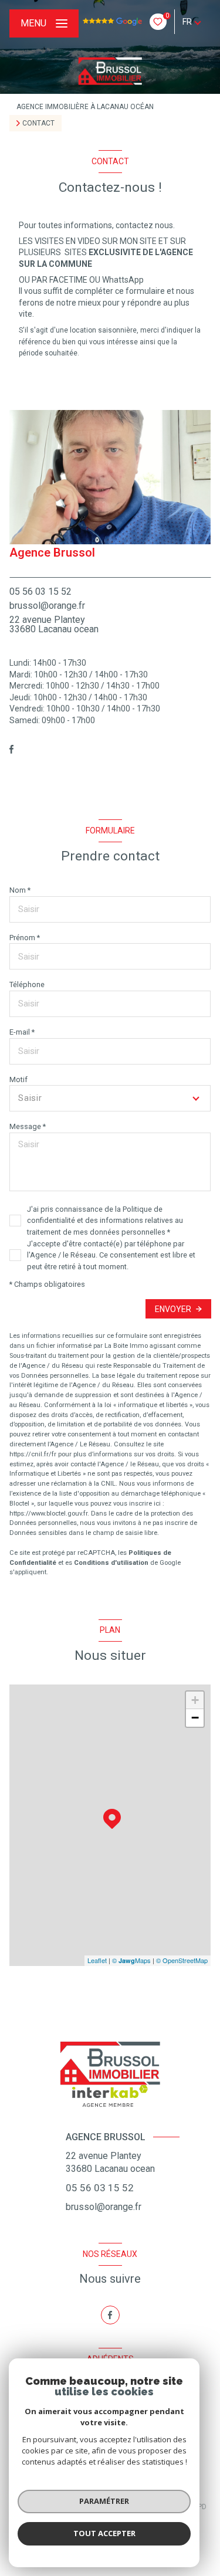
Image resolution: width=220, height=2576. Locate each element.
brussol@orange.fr (47, 606)
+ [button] (195, 1700)
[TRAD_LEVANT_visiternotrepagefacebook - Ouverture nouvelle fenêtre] (11, 749)
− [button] (195, 1718)
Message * (28, 1126)
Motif (18, 1079)
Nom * (20, 890)
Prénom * (25, 938)
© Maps (131, 1960)
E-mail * (22, 1032)
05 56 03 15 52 (40, 592)
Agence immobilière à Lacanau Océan (85, 107)
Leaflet (97, 1960)
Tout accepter (104, 2533)
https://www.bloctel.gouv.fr (48, 1514)
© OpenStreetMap (182, 1960)
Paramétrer (104, 2501)
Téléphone (27, 984)
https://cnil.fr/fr (33, 1454)
